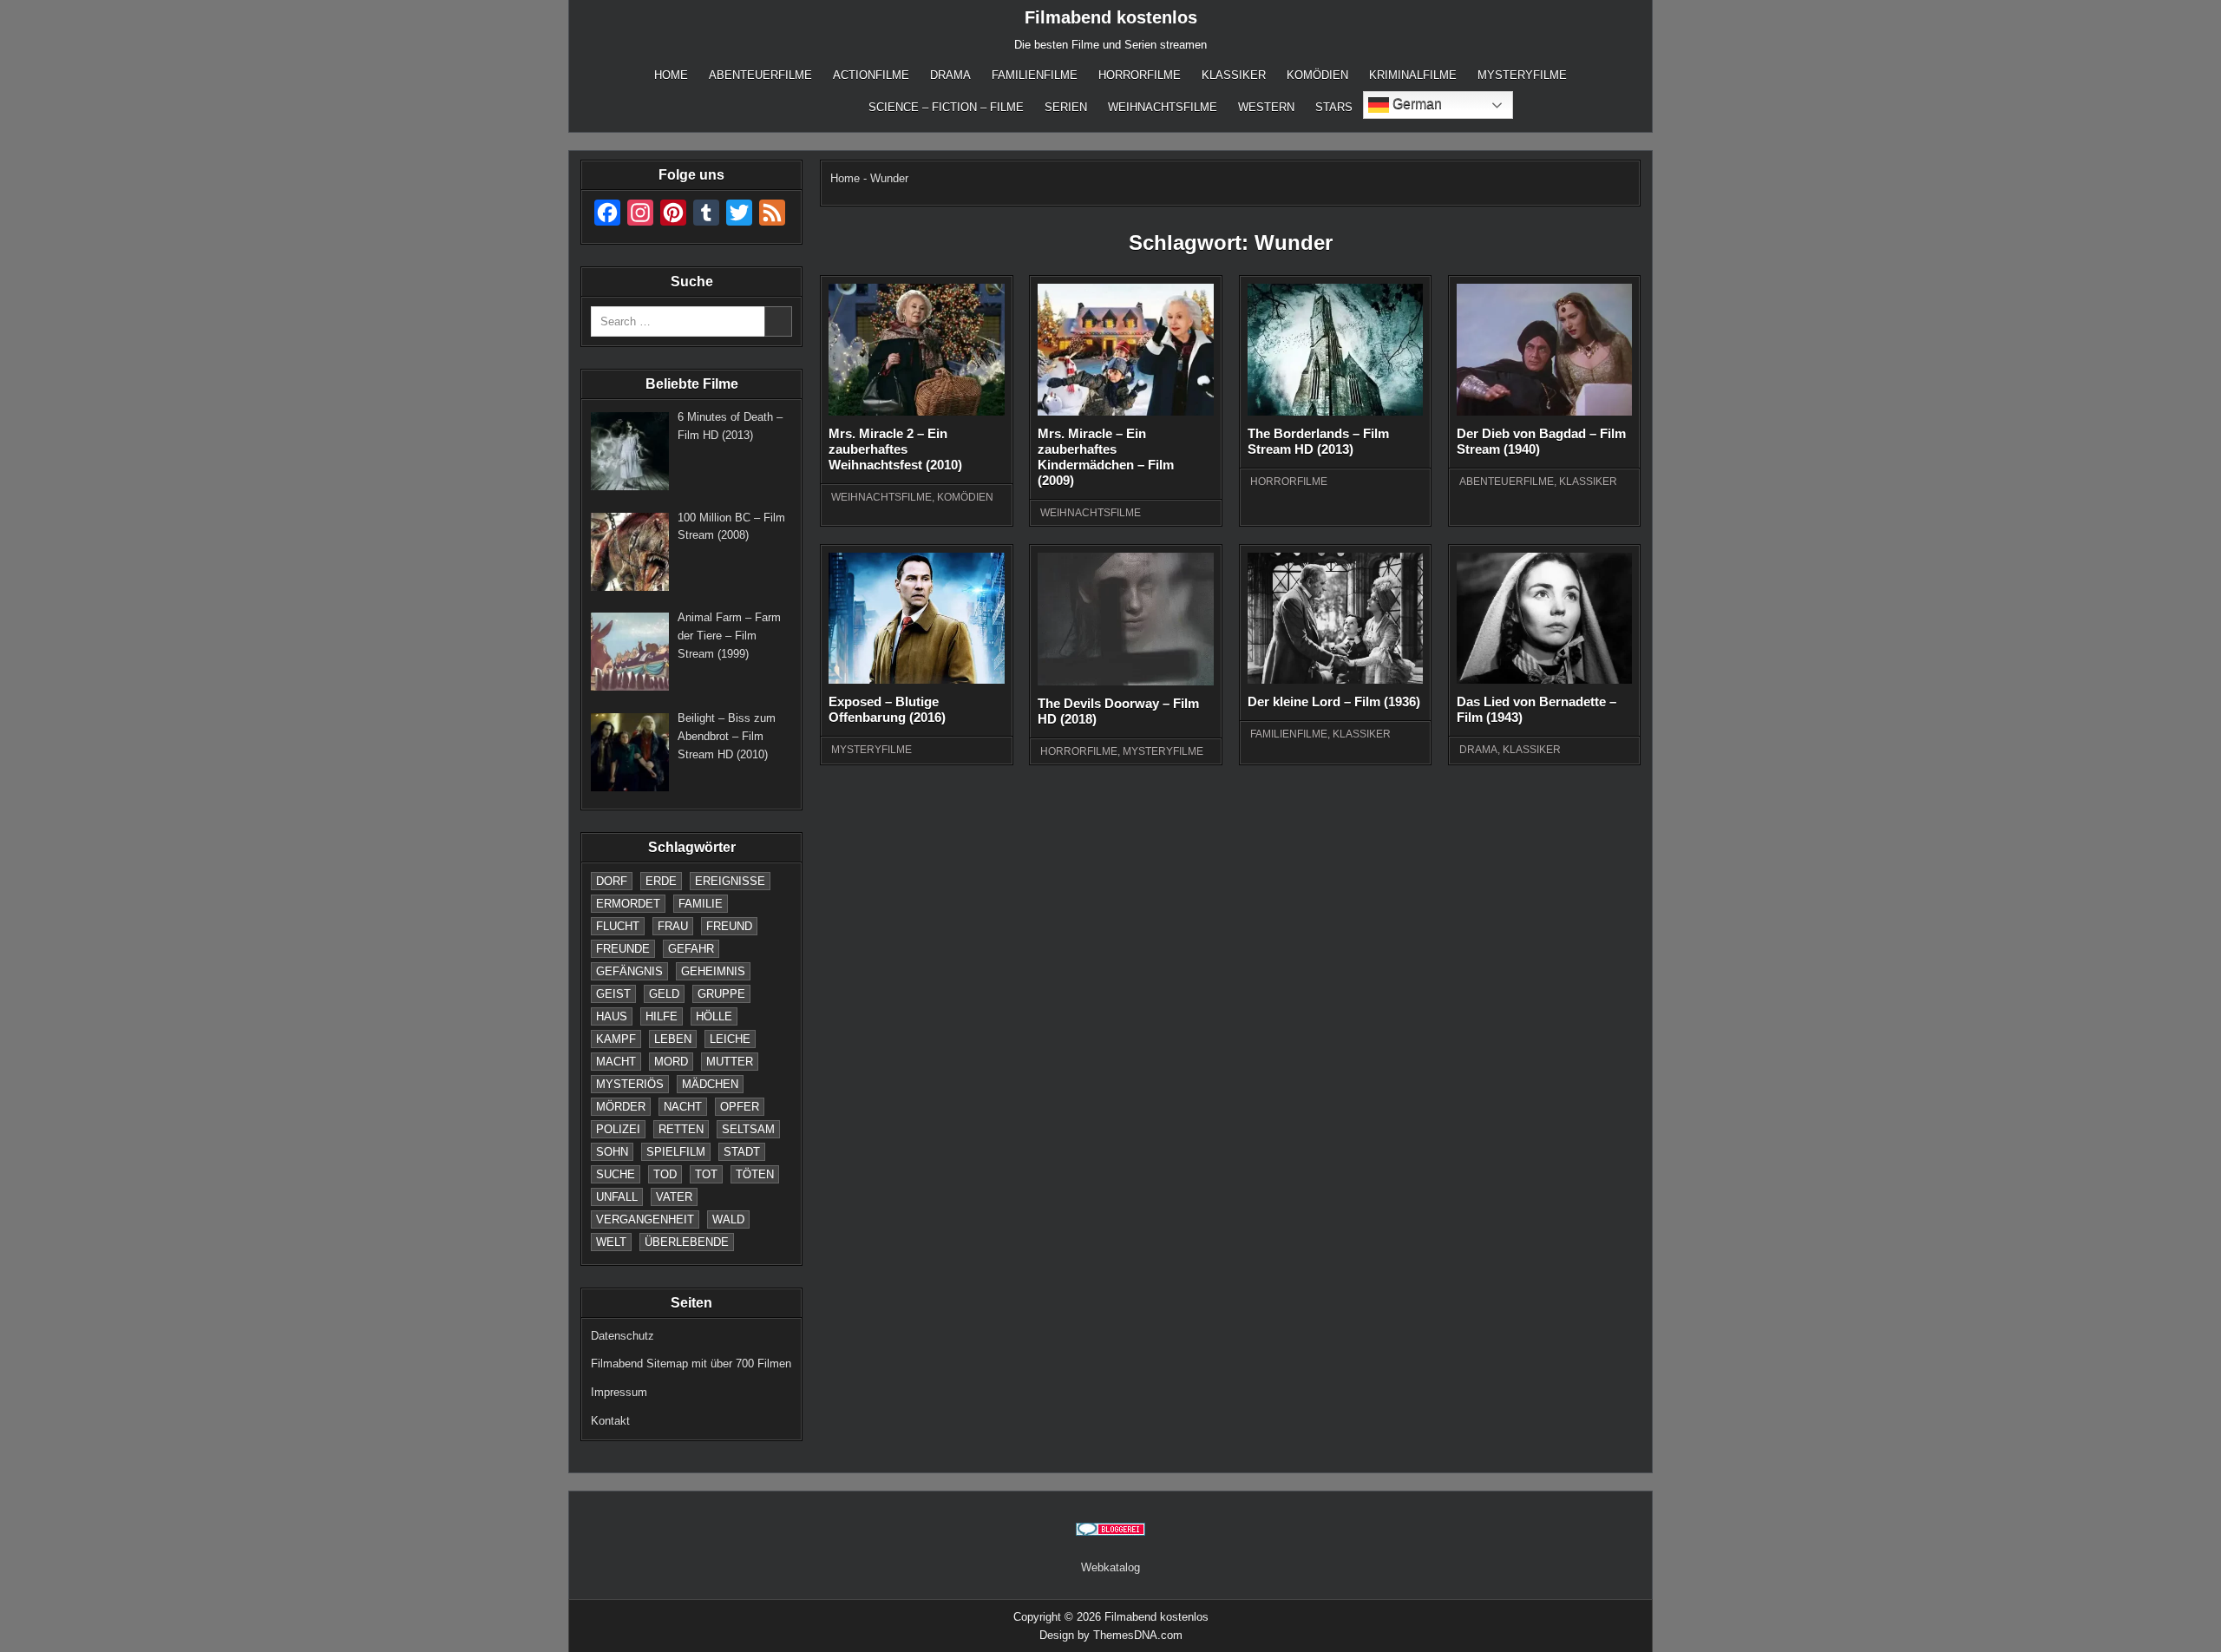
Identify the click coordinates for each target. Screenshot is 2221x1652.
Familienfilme (1035, 75)
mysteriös (630, 1084)
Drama (950, 75)
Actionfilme (871, 75)
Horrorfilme (1140, 75)
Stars (1334, 107)
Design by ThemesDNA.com (1111, 1635)
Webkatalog (1110, 1567)
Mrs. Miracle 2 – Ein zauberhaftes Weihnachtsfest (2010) (895, 449)
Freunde (623, 949)
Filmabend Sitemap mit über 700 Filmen (691, 1364)
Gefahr (691, 949)
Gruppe (721, 994)
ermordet (628, 904)
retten (681, 1129)
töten (755, 1174)
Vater (674, 1197)
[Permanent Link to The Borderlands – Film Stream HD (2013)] (1335, 350)
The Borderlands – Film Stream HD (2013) (1318, 441)
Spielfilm (676, 1152)
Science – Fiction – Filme (946, 107)
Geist (613, 994)
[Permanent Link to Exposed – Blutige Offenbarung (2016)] (916, 619)
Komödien (1317, 75)
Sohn (612, 1152)
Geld (664, 994)
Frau (673, 926)
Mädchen (710, 1084)
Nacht (683, 1107)
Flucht (618, 926)
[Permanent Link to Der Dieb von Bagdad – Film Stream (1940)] (1544, 350)
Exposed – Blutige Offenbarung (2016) (887, 709)
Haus (612, 1016)
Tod (665, 1174)
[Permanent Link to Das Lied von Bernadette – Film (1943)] (1544, 619)
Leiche (730, 1039)
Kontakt (610, 1421)
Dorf (612, 881)
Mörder (621, 1107)
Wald (728, 1219)
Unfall (617, 1197)
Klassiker (1234, 75)
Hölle (714, 1016)
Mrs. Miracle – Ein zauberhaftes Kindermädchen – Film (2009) (1106, 457)
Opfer (740, 1107)
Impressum (619, 1392)
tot (706, 1174)
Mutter (730, 1062)
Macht (616, 1062)
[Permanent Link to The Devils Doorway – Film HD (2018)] (1125, 619)
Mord (671, 1062)
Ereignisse (730, 881)
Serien (1066, 107)
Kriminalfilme (1413, 75)
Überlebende (687, 1242)
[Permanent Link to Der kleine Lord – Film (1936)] (1335, 619)
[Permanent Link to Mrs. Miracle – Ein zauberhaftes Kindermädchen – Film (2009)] (1125, 350)
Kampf (616, 1039)
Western (1266, 107)
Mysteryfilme (1522, 75)
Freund (729, 926)
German (1415, 104)
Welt (611, 1242)
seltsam (748, 1129)
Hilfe (662, 1016)
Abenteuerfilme (760, 75)
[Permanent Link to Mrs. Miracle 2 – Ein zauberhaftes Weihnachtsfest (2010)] (916, 350)
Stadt (742, 1152)
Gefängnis (629, 971)
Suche (616, 1174)
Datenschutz (622, 1336)
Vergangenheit (645, 1219)
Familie (701, 904)
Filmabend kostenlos (1111, 17)
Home (671, 75)
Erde (661, 881)
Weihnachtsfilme (1163, 107)
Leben (673, 1039)
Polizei (618, 1129)
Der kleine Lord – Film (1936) (1334, 701)
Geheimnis (713, 971)
